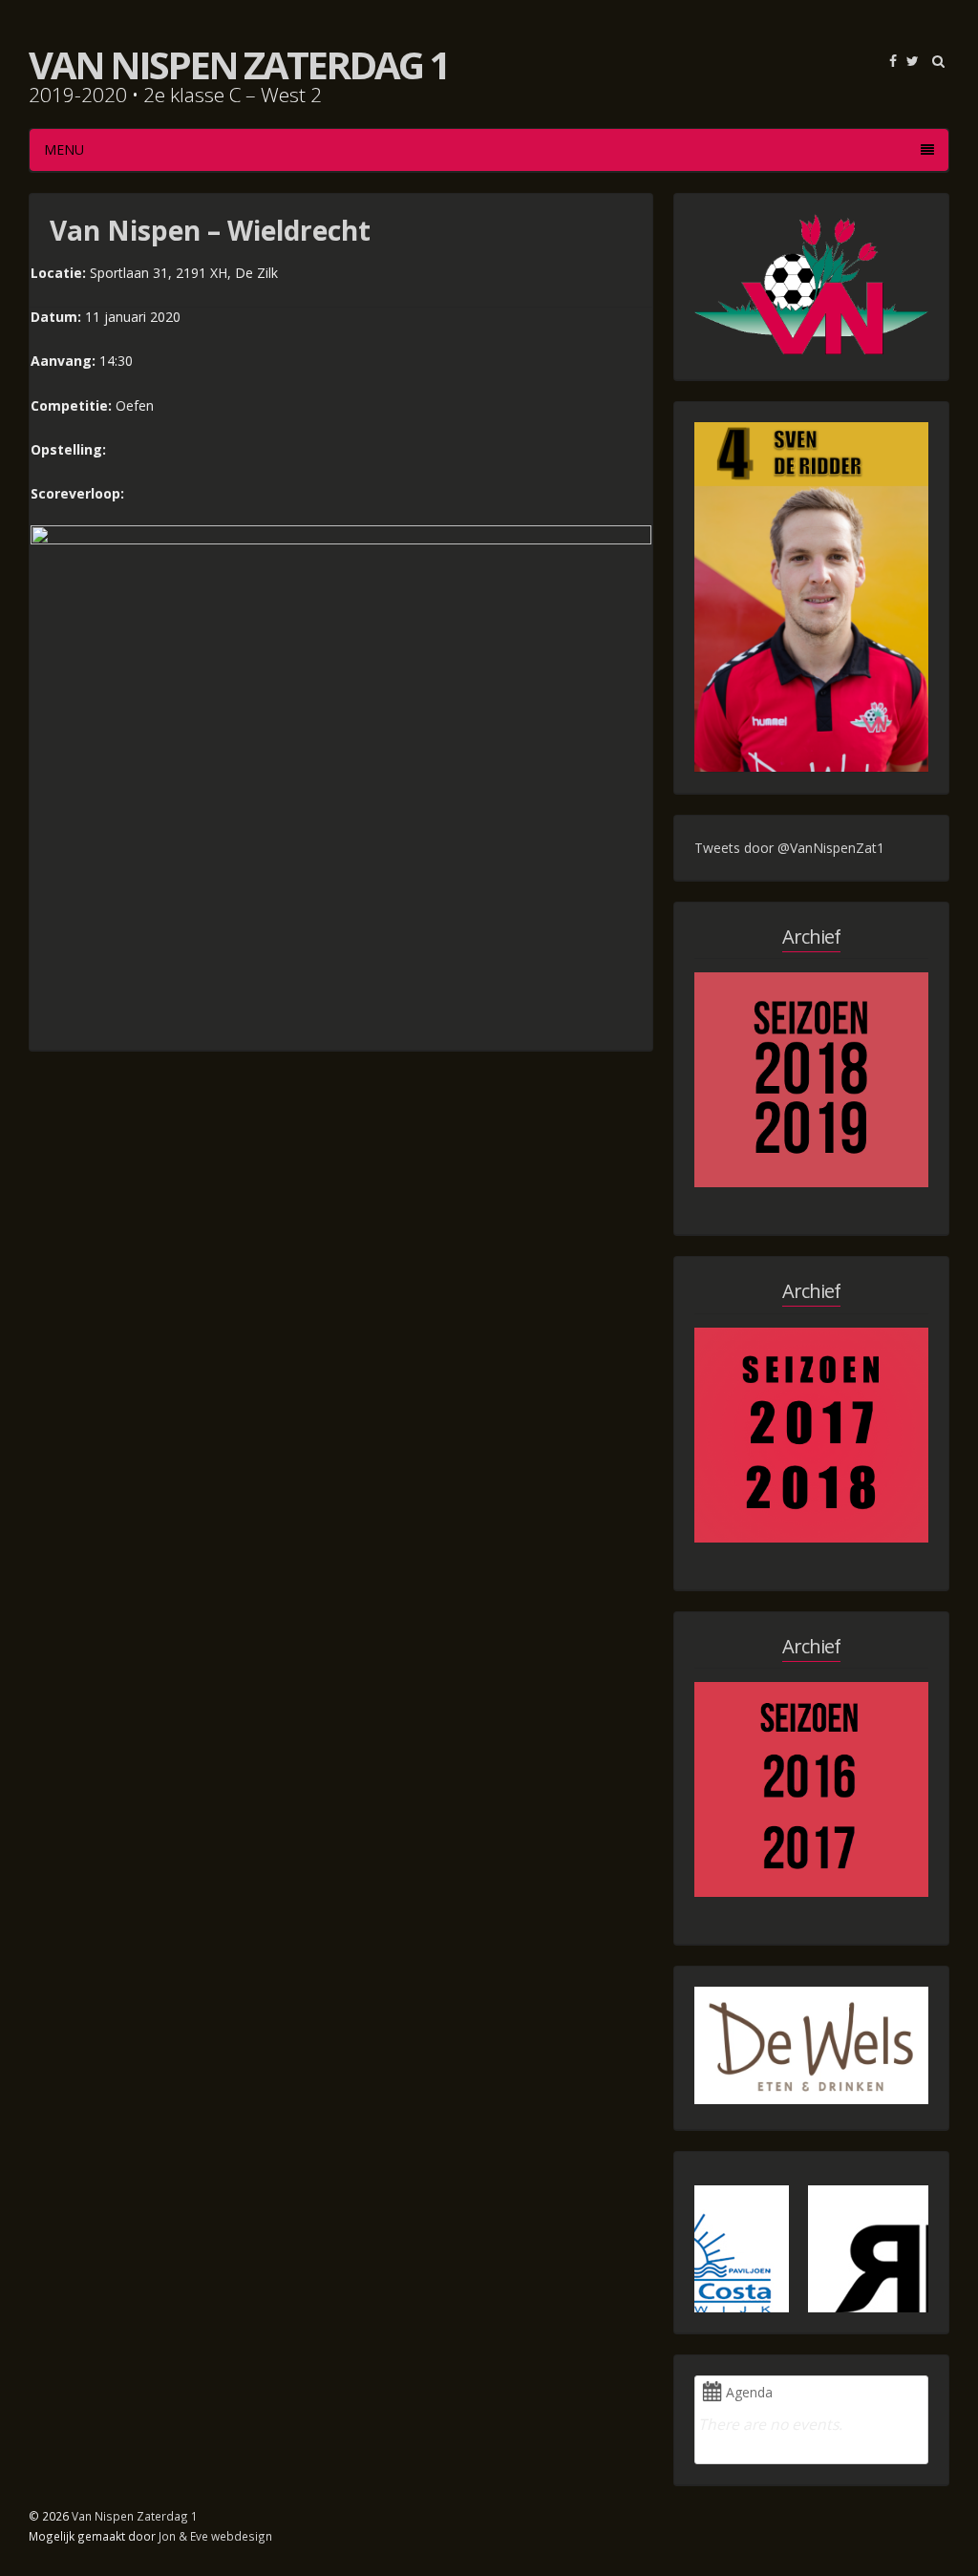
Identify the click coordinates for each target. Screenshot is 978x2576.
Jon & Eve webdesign (215, 2536)
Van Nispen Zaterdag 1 (238, 64)
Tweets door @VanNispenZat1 (789, 848)
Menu (64, 149)
